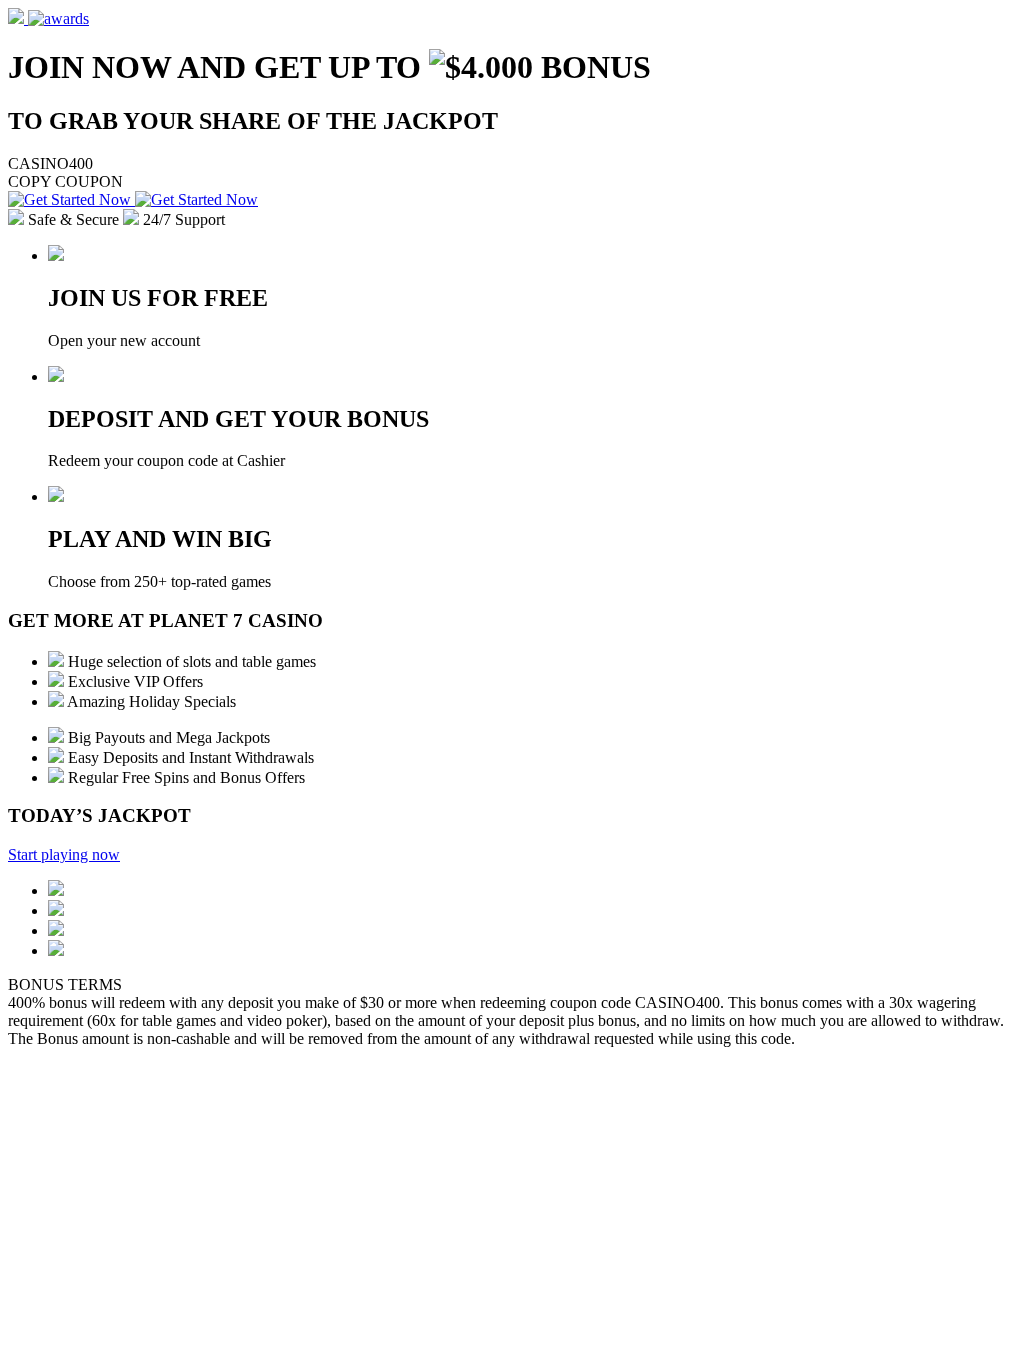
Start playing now (64, 854)
